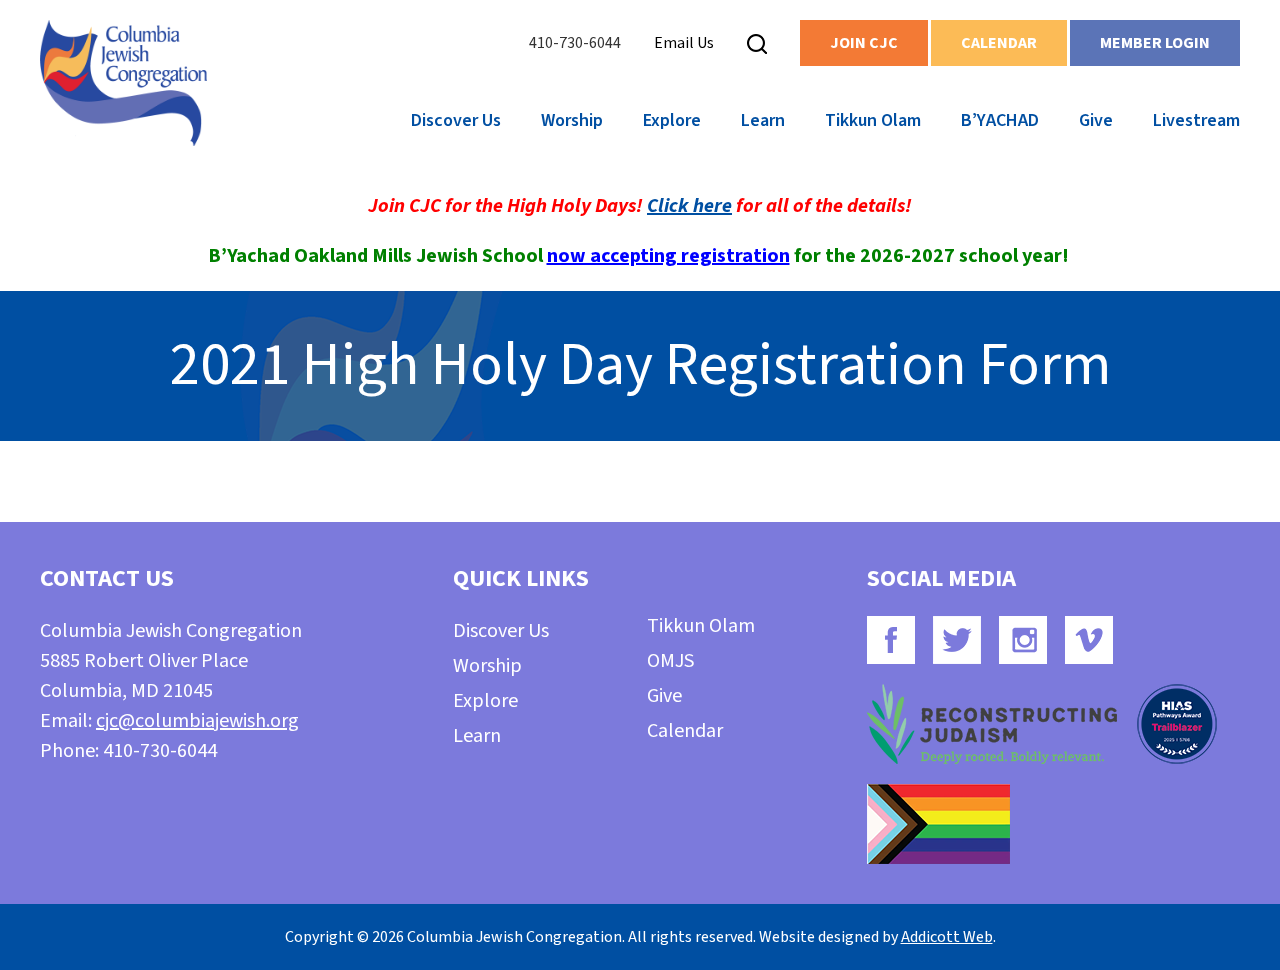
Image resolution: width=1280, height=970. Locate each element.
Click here (689, 206)
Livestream (1196, 120)
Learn (763, 120)
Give (1096, 120)
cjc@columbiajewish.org (197, 721)
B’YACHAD (1000, 120)
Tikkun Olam (873, 120)
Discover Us (456, 120)
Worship (572, 120)
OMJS (670, 661)
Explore (672, 120)
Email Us (684, 43)
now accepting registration (668, 256)
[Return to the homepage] (123, 83)
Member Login (1155, 43)
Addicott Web (947, 937)
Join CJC (864, 43)
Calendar (999, 43)
